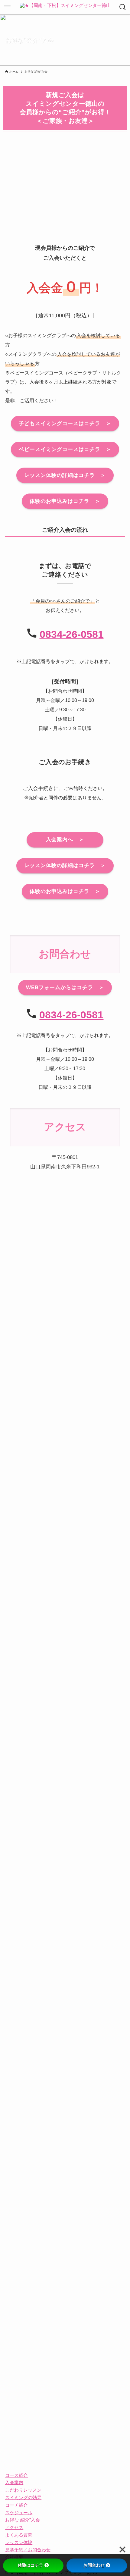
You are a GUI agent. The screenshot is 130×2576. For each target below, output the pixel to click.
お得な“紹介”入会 (23, 2520)
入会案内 (14, 2482)
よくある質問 (19, 2535)
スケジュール (19, 2513)
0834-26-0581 (72, 634)
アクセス (14, 2527)
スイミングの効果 (23, 2498)
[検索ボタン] (123, 7)
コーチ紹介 (16, 2505)
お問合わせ (94, 2565)
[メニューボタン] (7, 7)
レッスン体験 (19, 2542)
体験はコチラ (31, 2565)
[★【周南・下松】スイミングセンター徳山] (65, 7)
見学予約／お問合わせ (28, 2550)
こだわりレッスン (23, 2490)
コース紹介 (16, 2475)
